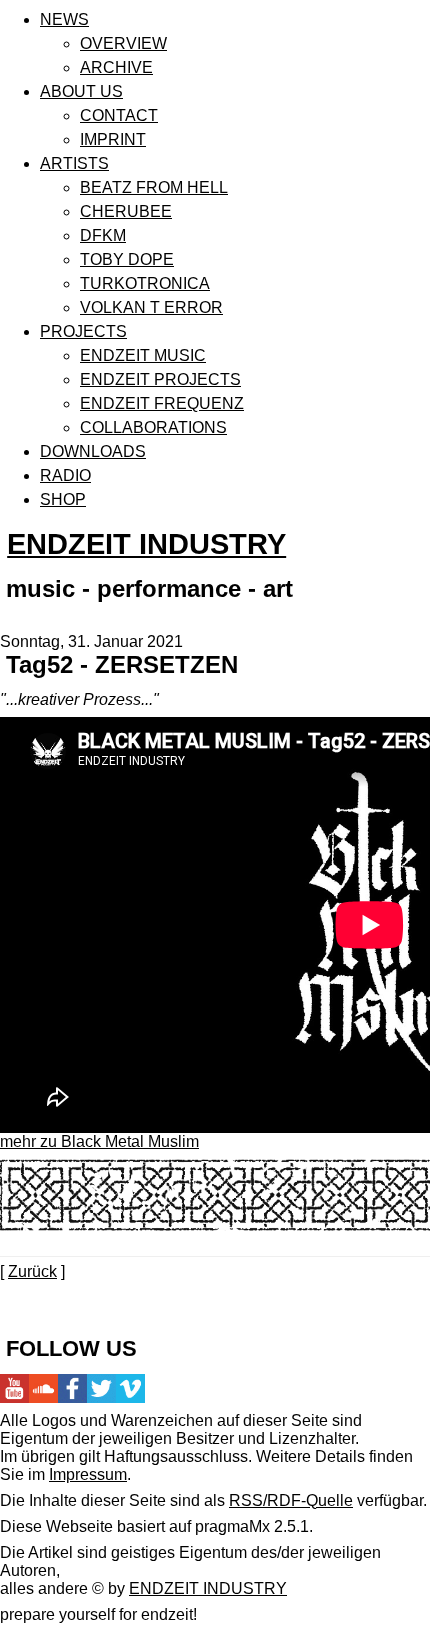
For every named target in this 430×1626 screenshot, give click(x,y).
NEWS (64, 19)
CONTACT (119, 115)
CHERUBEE (126, 211)
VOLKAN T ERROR (151, 307)
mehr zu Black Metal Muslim (99, 1141)
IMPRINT (113, 139)
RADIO (65, 475)
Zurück (32, 1271)
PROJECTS (83, 331)
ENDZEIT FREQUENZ (162, 403)
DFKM (103, 235)
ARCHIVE (116, 67)
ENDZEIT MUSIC (143, 355)
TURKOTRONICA (145, 283)
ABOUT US (81, 91)
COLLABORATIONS (153, 427)
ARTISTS (74, 163)
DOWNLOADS (93, 451)
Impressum (88, 1474)
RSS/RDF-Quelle (291, 1500)
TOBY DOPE (127, 259)
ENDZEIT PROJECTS (160, 379)
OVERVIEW (123, 43)
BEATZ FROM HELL (154, 187)
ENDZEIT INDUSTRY (146, 544)
